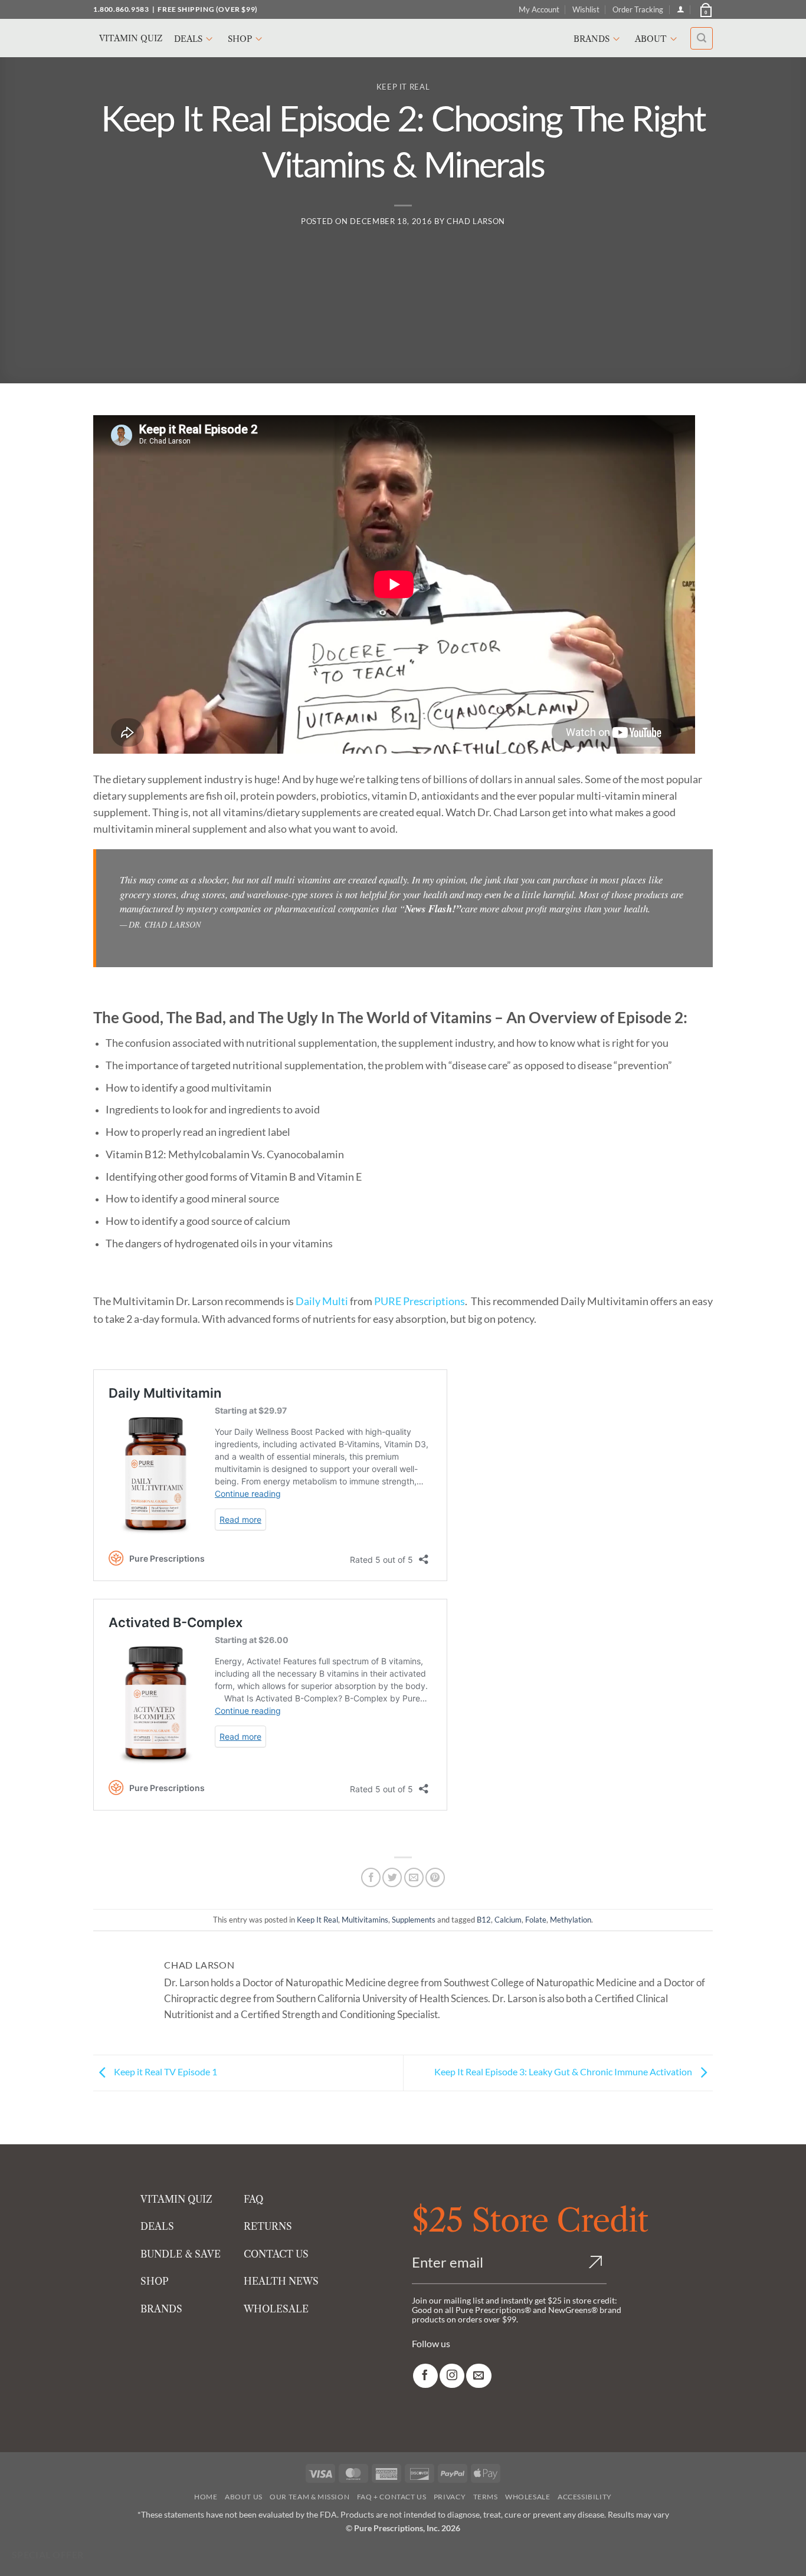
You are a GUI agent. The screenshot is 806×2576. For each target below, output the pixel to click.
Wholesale (528, 2497)
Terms (486, 2497)
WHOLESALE (276, 2309)
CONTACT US (276, 2254)
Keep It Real (403, 87)
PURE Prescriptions (420, 1301)
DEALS (157, 2227)
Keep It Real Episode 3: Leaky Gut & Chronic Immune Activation (564, 2071)
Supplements (414, 1920)
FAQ (253, 2199)
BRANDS (161, 2309)
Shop (240, 39)
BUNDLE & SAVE (181, 2254)
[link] (425, 2376)
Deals (188, 39)
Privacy (450, 2497)
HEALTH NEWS (281, 2281)
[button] (705, 9)
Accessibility (585, 2497)
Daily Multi (322, 1301)
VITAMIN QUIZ (176, 2199)
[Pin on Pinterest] (435, 1877)
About (651, 39)
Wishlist (586, 9)
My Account (539, 9)
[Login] (681, 9)
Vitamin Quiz (131, 38)
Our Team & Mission (309, 2497)
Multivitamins (365, 1920)
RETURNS (268, 2227)
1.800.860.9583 (121, 9)
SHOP (155, 2281)
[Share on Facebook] (371, 1877)
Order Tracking (638, 9)
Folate (536, 1920)
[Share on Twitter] (392, 1877)
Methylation (571, 1920)
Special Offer (48, 2555)
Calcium (508, 1920)
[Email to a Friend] (414, 1877)
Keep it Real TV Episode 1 (165, 2071)
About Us (244, 2497)
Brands (592, 39)
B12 (484, 1920)
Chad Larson (476, 221)
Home (206, 2497)
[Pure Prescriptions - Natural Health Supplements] (403, 38)
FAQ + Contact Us (392, 2497)
